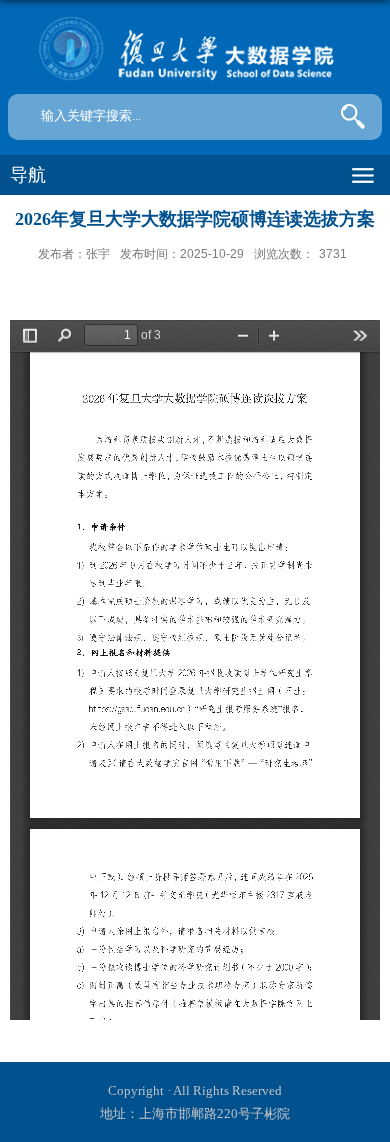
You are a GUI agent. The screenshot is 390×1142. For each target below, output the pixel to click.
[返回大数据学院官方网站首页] (195, 49)
